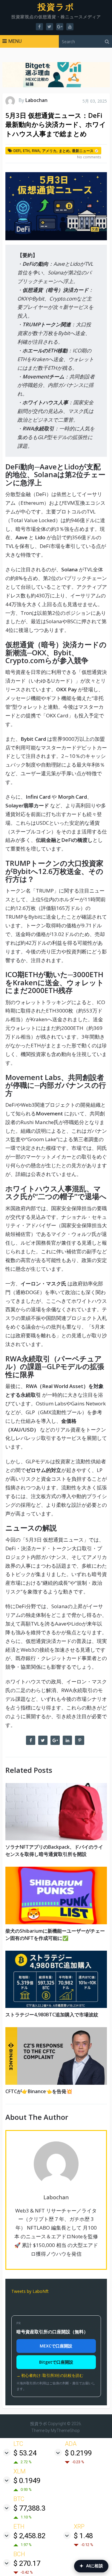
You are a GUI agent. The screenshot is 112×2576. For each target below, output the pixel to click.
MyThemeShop (65, 2431)
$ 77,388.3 (29, 2508)
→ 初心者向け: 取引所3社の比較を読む (50, 2375)
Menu (15, 41)
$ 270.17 (27, 2563)
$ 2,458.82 (29, 2536)
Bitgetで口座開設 (56, 2362)
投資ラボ (56, 7)
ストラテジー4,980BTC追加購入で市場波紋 (52, 2015)
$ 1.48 (83, 2536)
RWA (36, 151)
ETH (26, 151)
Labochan (36, 100)
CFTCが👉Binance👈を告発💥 (39, 2091)
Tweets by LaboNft (30, 2291)
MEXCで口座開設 (56, 2346)
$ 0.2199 (78, 2453)
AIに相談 (91, 2566)
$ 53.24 (25, 2453)
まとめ (64, 151)
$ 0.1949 (27, 2481)
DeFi (17, 151)
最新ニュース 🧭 (85, 151)
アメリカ (49, 151)
